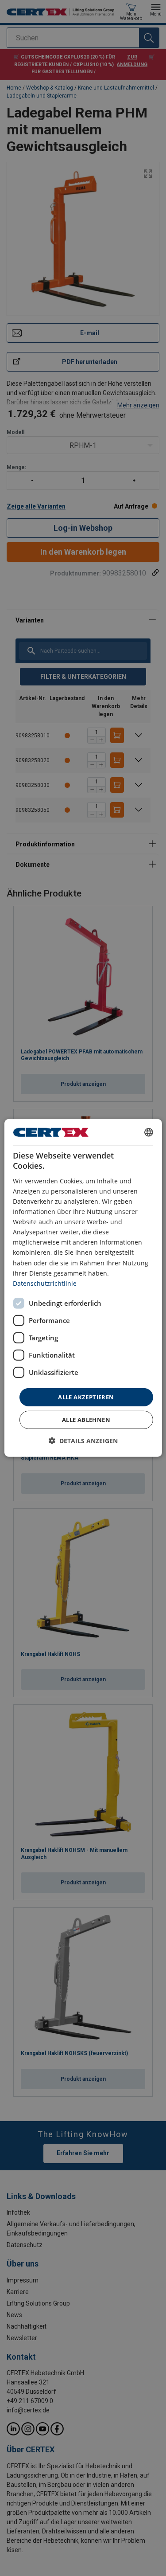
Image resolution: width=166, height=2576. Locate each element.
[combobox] (149, 1132)
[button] (83, 1441)
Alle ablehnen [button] (86, 1420)
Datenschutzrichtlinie (45, 1283)
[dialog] (83, 1288)
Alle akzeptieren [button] (86, 1397)
